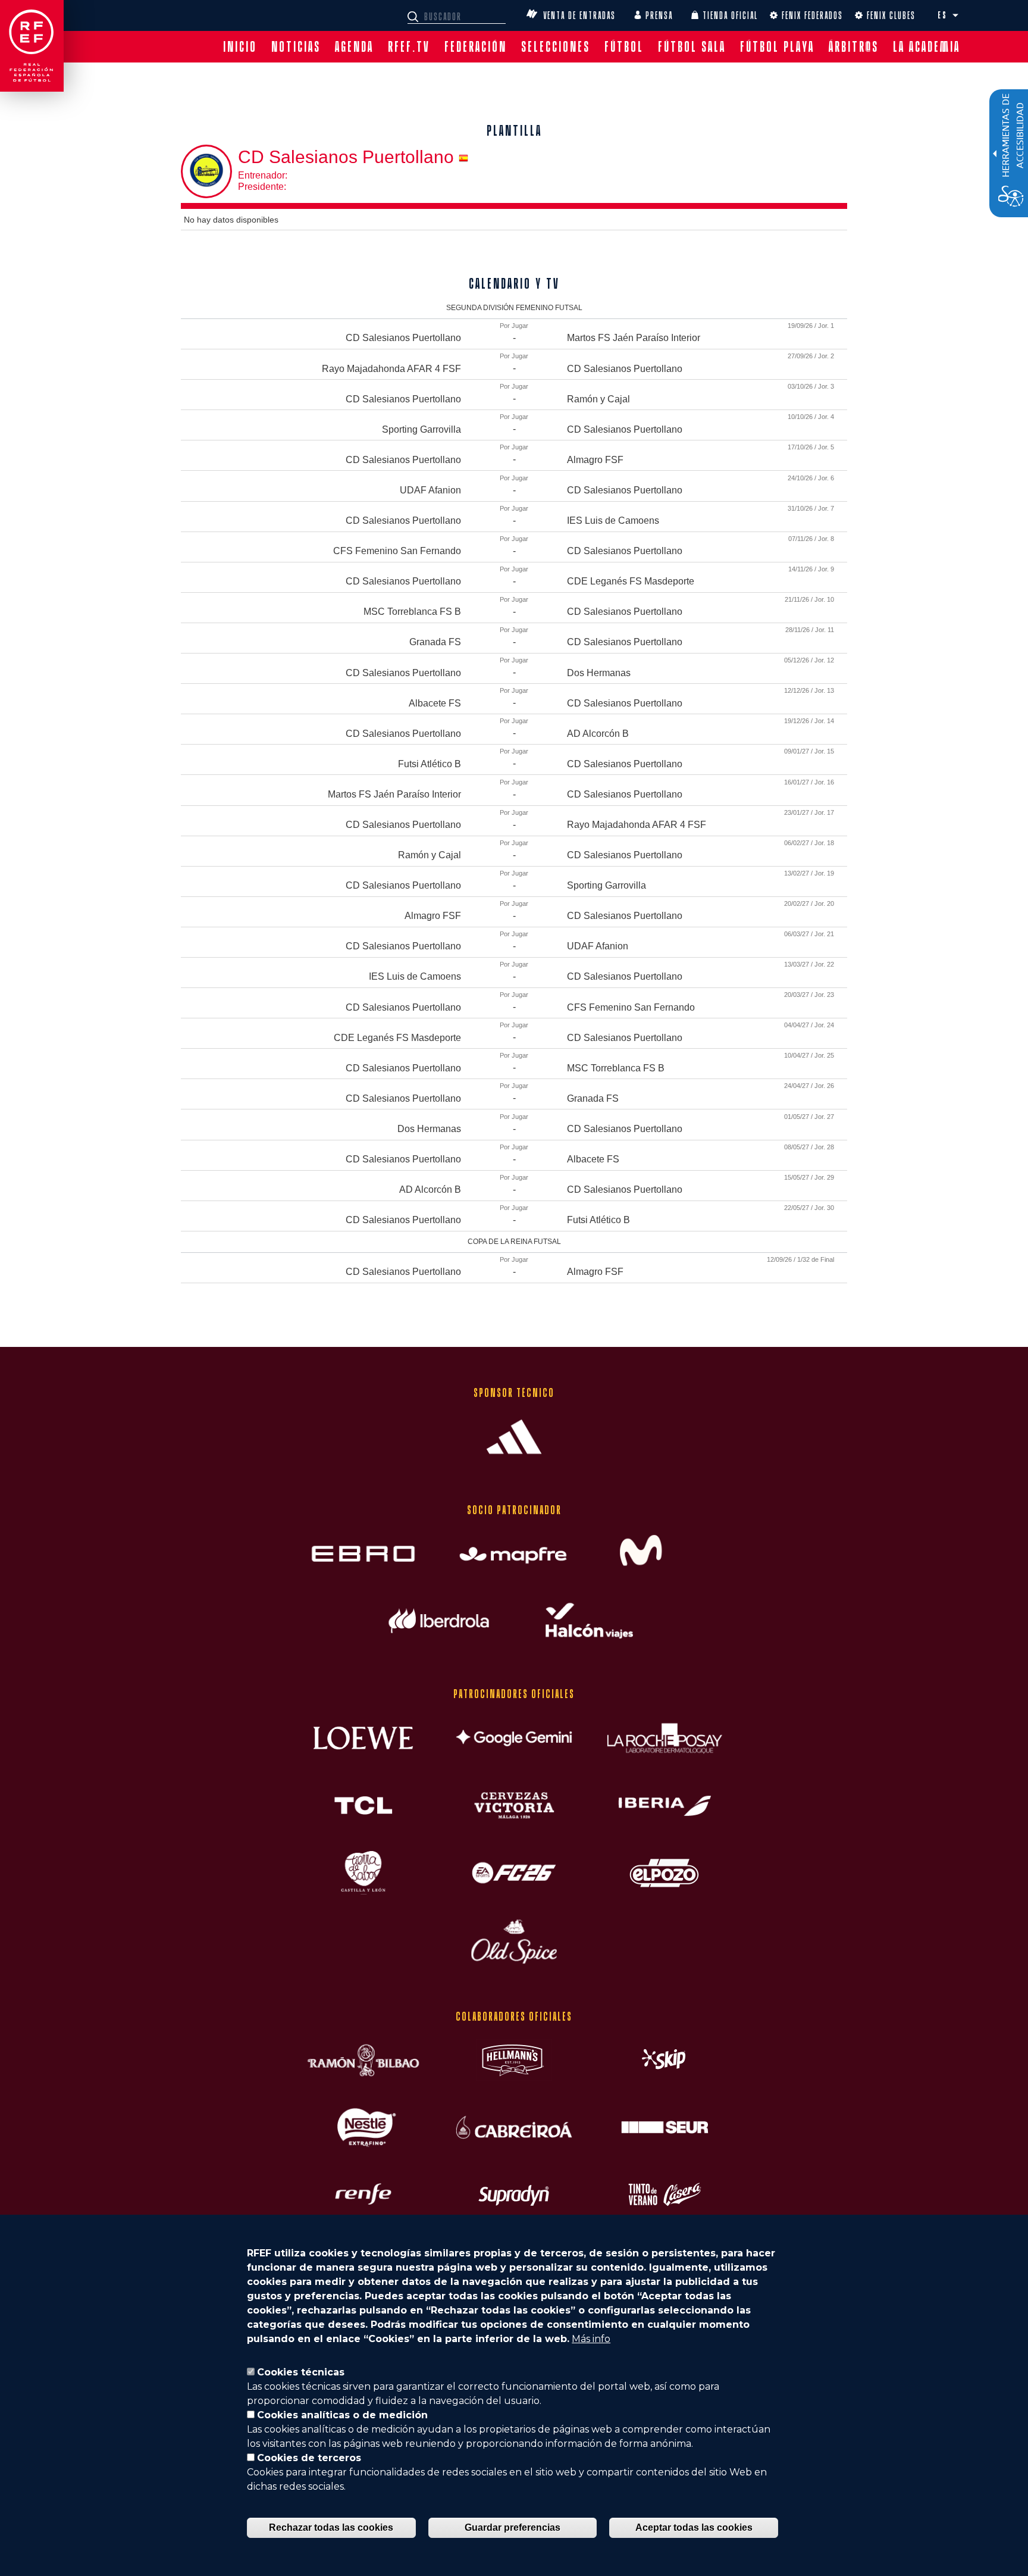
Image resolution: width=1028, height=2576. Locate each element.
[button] (955, 15)
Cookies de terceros (309, 2458)
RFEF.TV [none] (409, 47)
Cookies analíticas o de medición (342, 2415)
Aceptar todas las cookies (694, 2527)
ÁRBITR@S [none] (854, 47)
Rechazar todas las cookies (331, 2527)
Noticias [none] (296, 47)
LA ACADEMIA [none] (927, 47)
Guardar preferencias (513, 2527)
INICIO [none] (240, 47)
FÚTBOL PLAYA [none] (777, 47)
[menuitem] (240, 47)
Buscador (415, 17)
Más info (591, 2339)
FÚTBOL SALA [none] (692, 47)
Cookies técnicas (301, 2372)
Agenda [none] (354, 47)
